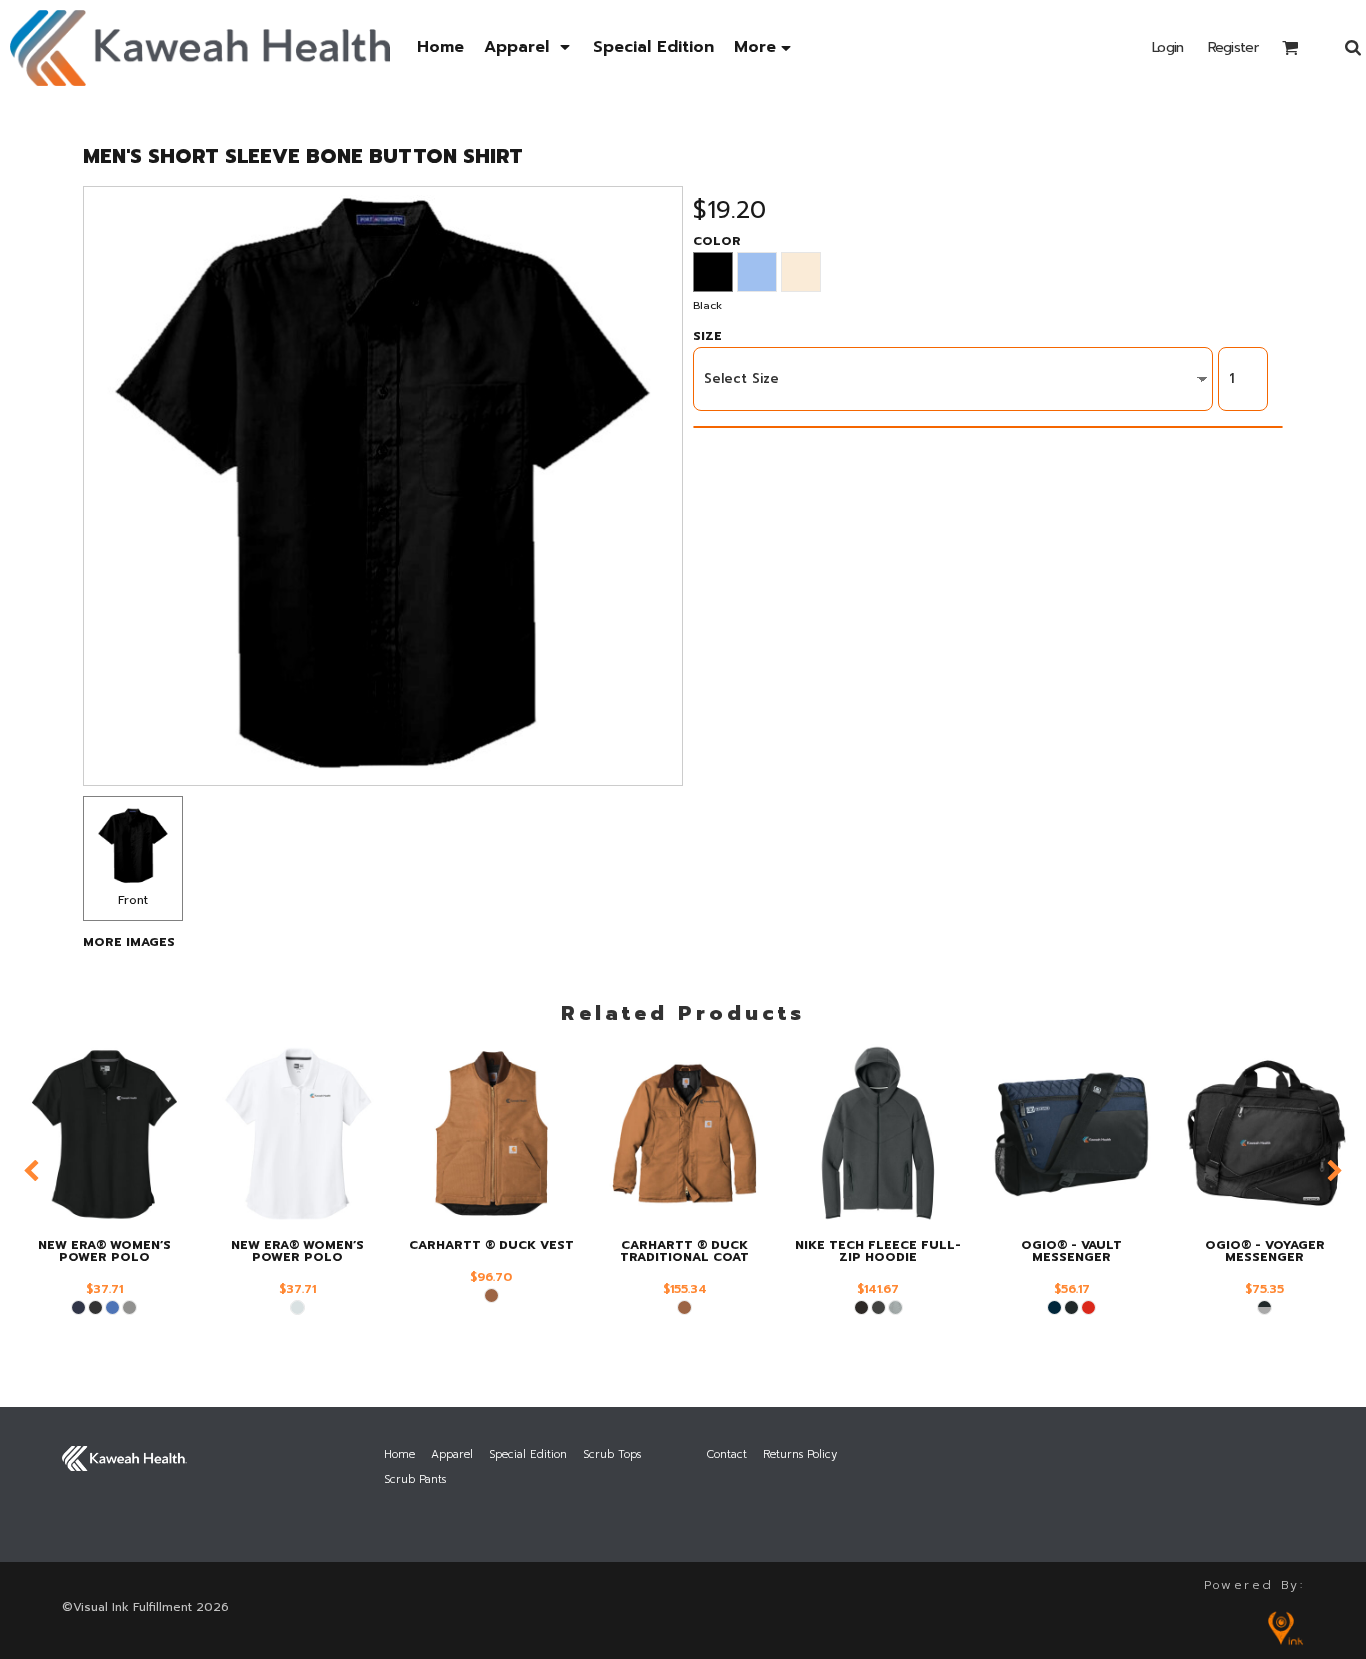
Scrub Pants (415, 1479)
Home (399, 1454)
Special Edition (528, 1454)
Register (1233, 47)
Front (133, 900)
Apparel (452, 1454)
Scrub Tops (612, 1454)
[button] (528, 47)
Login (1168, 47)
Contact (727, 1454)
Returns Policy (800, 1454)
